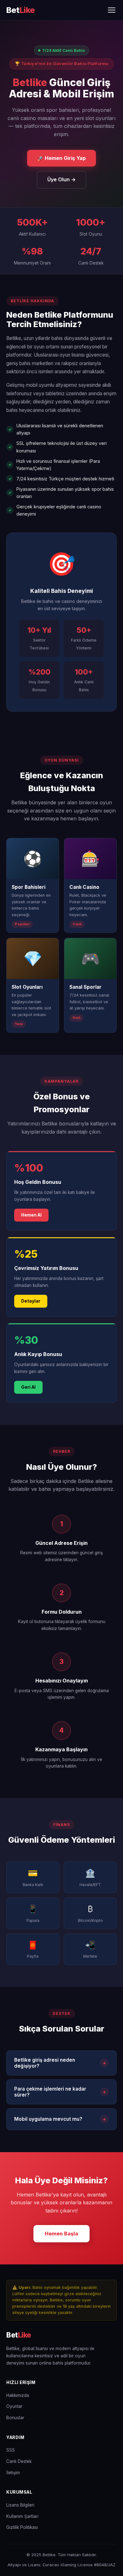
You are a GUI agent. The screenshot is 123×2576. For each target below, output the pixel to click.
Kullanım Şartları (22, 2516)
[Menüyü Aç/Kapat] (112, 10)
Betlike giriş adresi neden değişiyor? (60, 2063)
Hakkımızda (18, 2395)
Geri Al (28, 1387)
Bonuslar (15, 2418)
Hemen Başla (61, 2234)
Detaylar (31, 1301)
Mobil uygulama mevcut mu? (60, 2119)
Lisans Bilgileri (20, 2505)
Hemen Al (31, 1215)
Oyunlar (14, 2406)
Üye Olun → (61, 179)
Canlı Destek (19, 2461)
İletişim (13, 2473)
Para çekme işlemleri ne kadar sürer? (60, 2092)
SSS (11, 2450)
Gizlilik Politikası (22, 2527)
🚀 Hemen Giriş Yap (61, 158)
